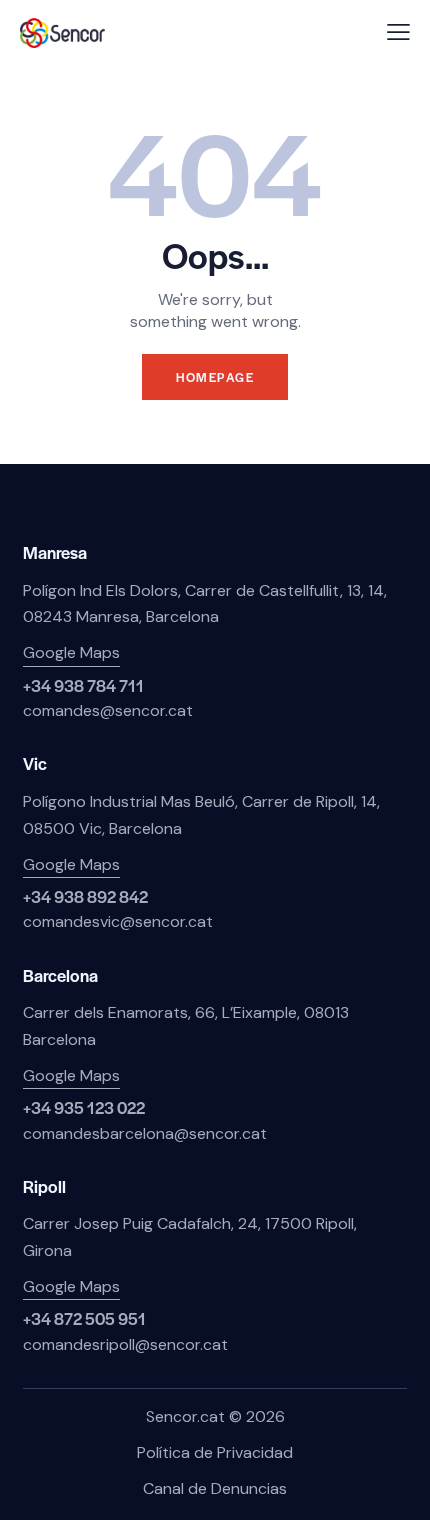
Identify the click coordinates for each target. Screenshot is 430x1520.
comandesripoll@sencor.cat (125, 1344)
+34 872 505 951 (84, 1318)
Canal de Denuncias (215, 1488)
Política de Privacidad (215, 1452)
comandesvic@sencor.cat (118, 921)
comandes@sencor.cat (108, 710)
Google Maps (71, 652)
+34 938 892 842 (85, 896)
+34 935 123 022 (84, 1107)
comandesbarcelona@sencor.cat (145, 1133)
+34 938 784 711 (83, 685)
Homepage (215, 377)
